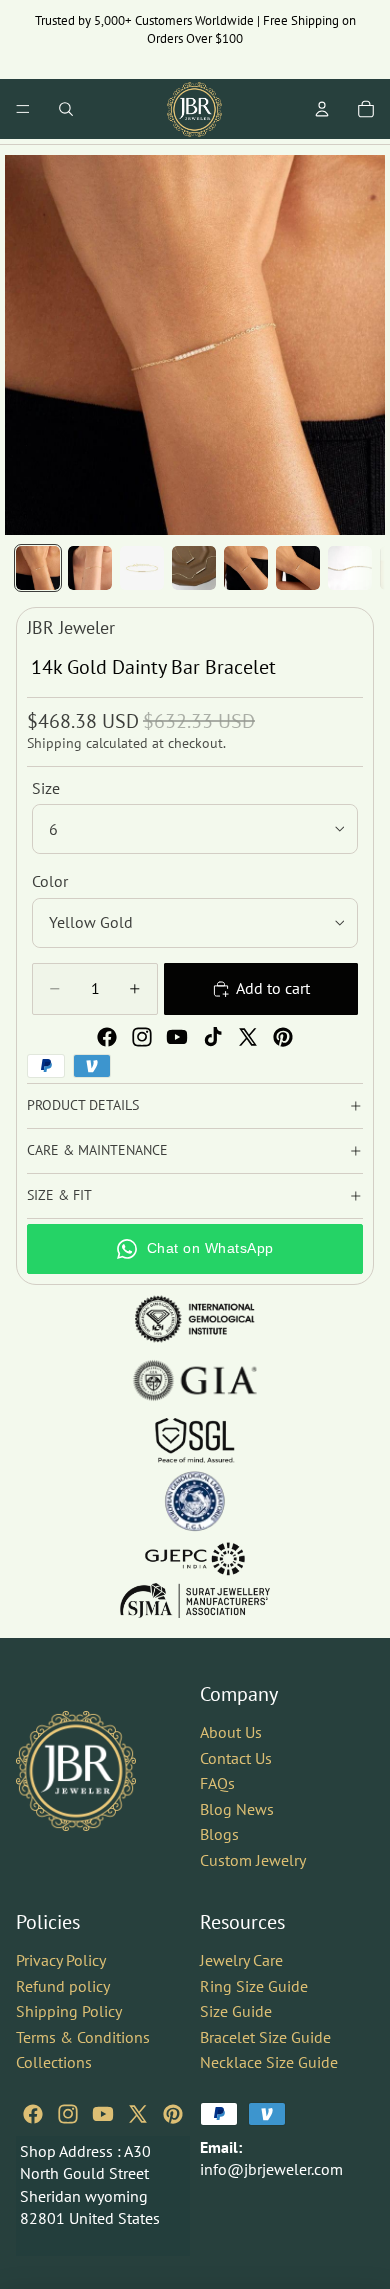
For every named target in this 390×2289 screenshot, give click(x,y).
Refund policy (63, 1985)
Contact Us (236, 1757)
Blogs (219, 1834)
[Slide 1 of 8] (38, 568)
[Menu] (23, 109)
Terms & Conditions (83, 2036)
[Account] (322, 109)
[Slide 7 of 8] (350, 568)
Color (50, 881)
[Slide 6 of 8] (298, 568)
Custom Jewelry (253, 1860)
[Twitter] (248, 1037)
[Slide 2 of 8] (90, 568)
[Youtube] (177, 1037)
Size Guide (236, 2011)
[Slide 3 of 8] (142, 568)
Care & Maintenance (97, 1150)
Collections (54, 2062)
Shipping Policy (69, 2011)
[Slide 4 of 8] (194, 568)
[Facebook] (107, 1037)
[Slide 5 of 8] (246, 568)
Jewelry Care (241, 1959)
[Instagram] (142, 1037)
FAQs (217, 1783)
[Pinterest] (283, 1037)
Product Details (83, 1105)
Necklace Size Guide (269, 2062)
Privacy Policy (61, 1959)
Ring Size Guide (254, 1985)
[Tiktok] (213, 1037)
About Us (231, 1732)
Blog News (237, 1808)
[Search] (66, 109)
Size (46, 788)
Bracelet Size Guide (265, 2036)
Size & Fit (59, 1195)
